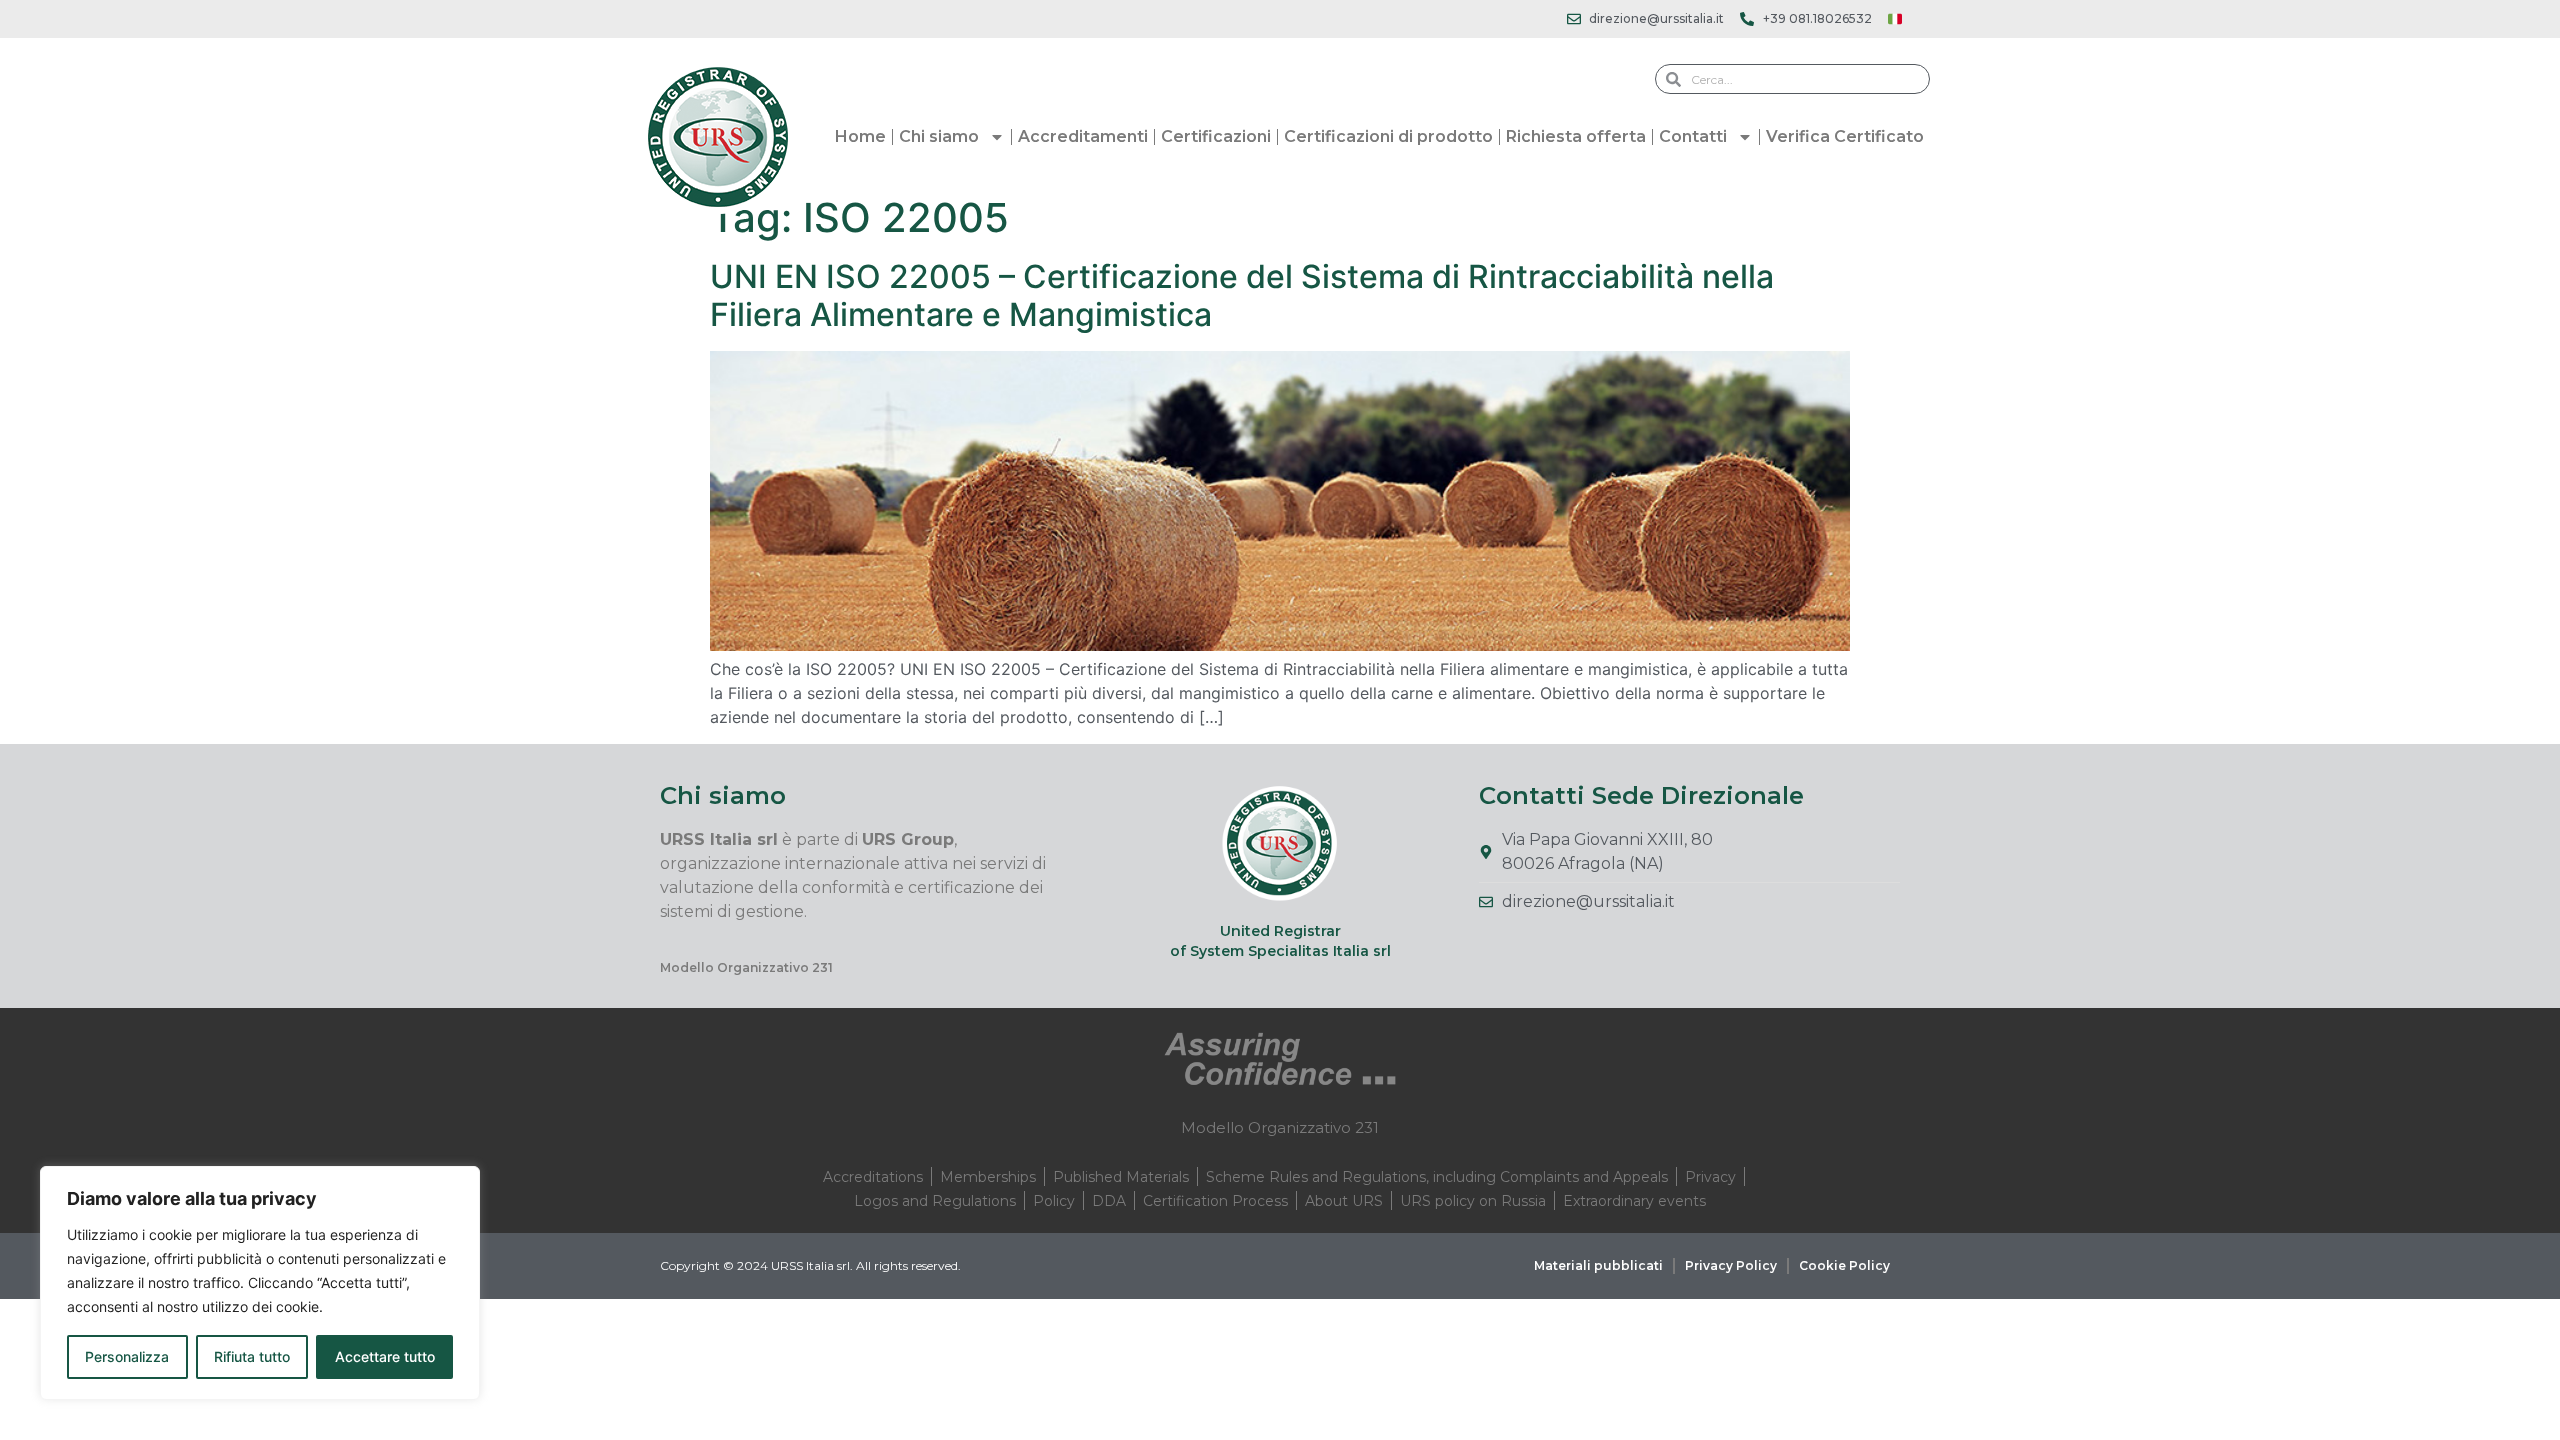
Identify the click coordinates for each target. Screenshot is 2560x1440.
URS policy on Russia (1473, 1201)
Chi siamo (939, 136)
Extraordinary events (1634, 1201)
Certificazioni (1216, 136)
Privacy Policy (1731, 1265)
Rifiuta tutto (252, 1356)
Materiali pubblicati (1598, 1265)
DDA (1109, 1201)
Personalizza (127, 1356)
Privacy (1710, 1177)
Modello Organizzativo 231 (746, 967)
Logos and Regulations (935, 1201)
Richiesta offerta (1576, 136)
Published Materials (1121, 1177)
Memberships (988, 1177)
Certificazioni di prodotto (1388, 136)
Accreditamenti (1083, 136)
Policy (1054, 1201)
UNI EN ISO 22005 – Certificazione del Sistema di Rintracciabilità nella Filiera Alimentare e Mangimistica (1242, 295)
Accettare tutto (385, 1356)
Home (860, 136)
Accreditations (873, 1177)
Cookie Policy (1844, 1265)
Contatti (1693, 136)
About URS (1344, 1201)
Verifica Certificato (1845, 136)
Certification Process (1215, 1201)
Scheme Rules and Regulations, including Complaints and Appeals (1437, 1177)
